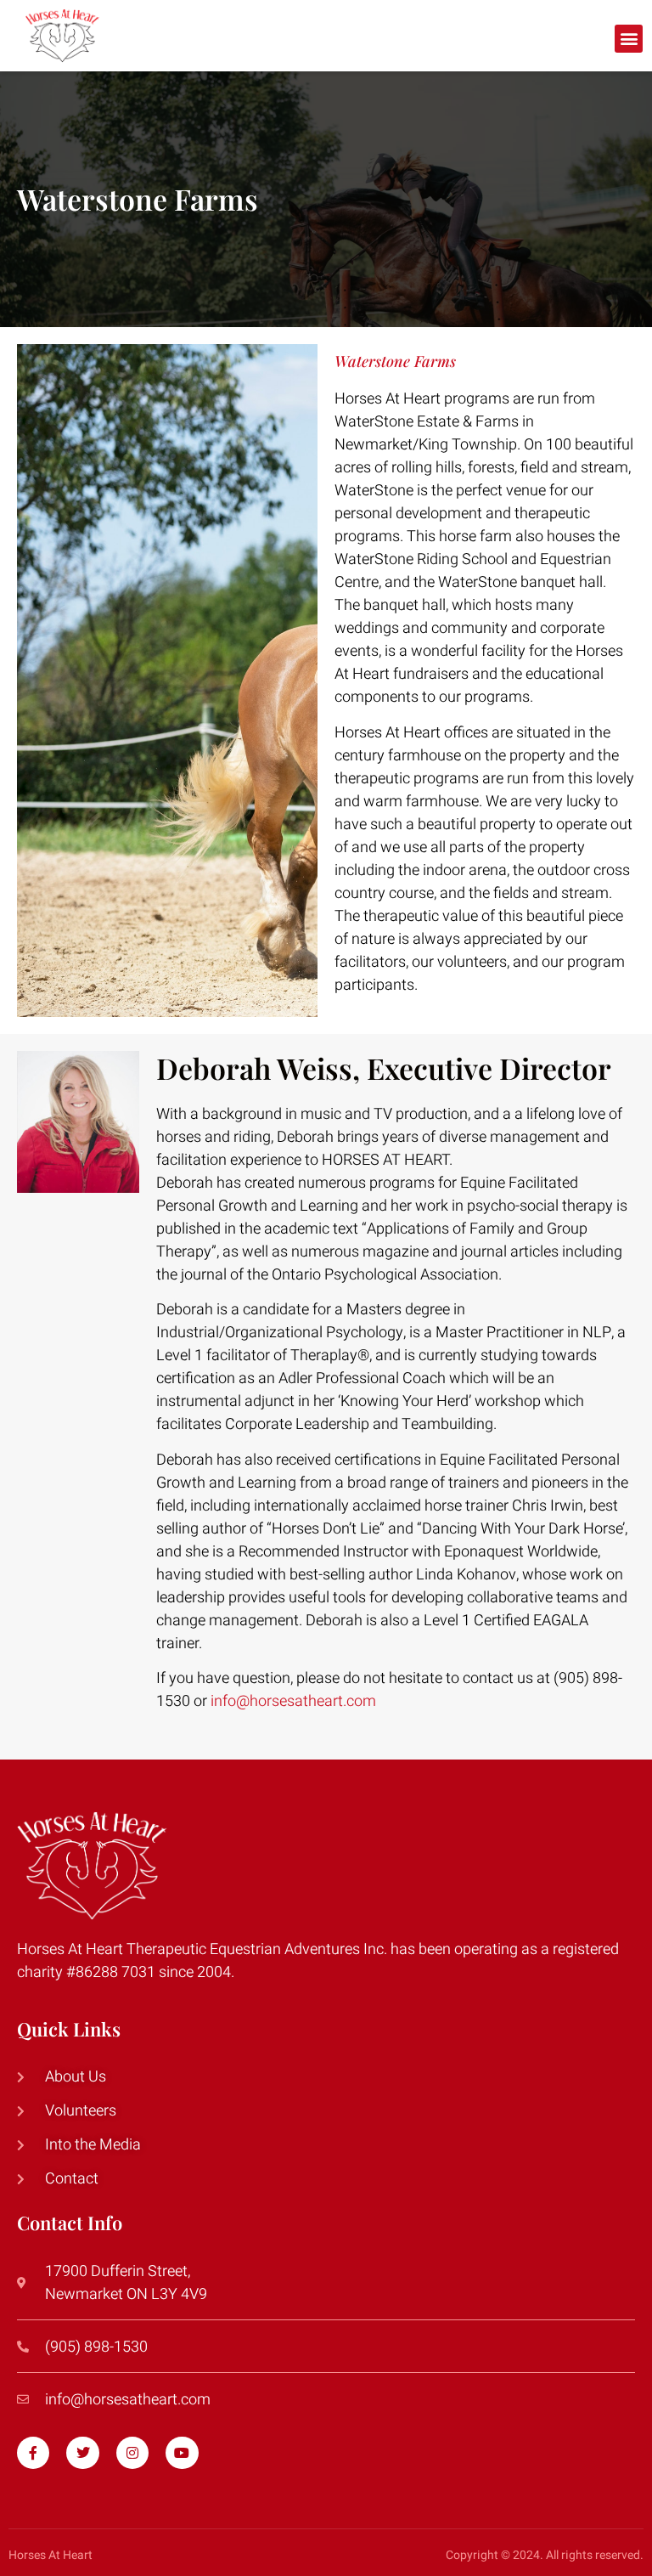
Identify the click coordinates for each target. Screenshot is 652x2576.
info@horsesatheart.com (293, 1701)
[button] (629, 39)
